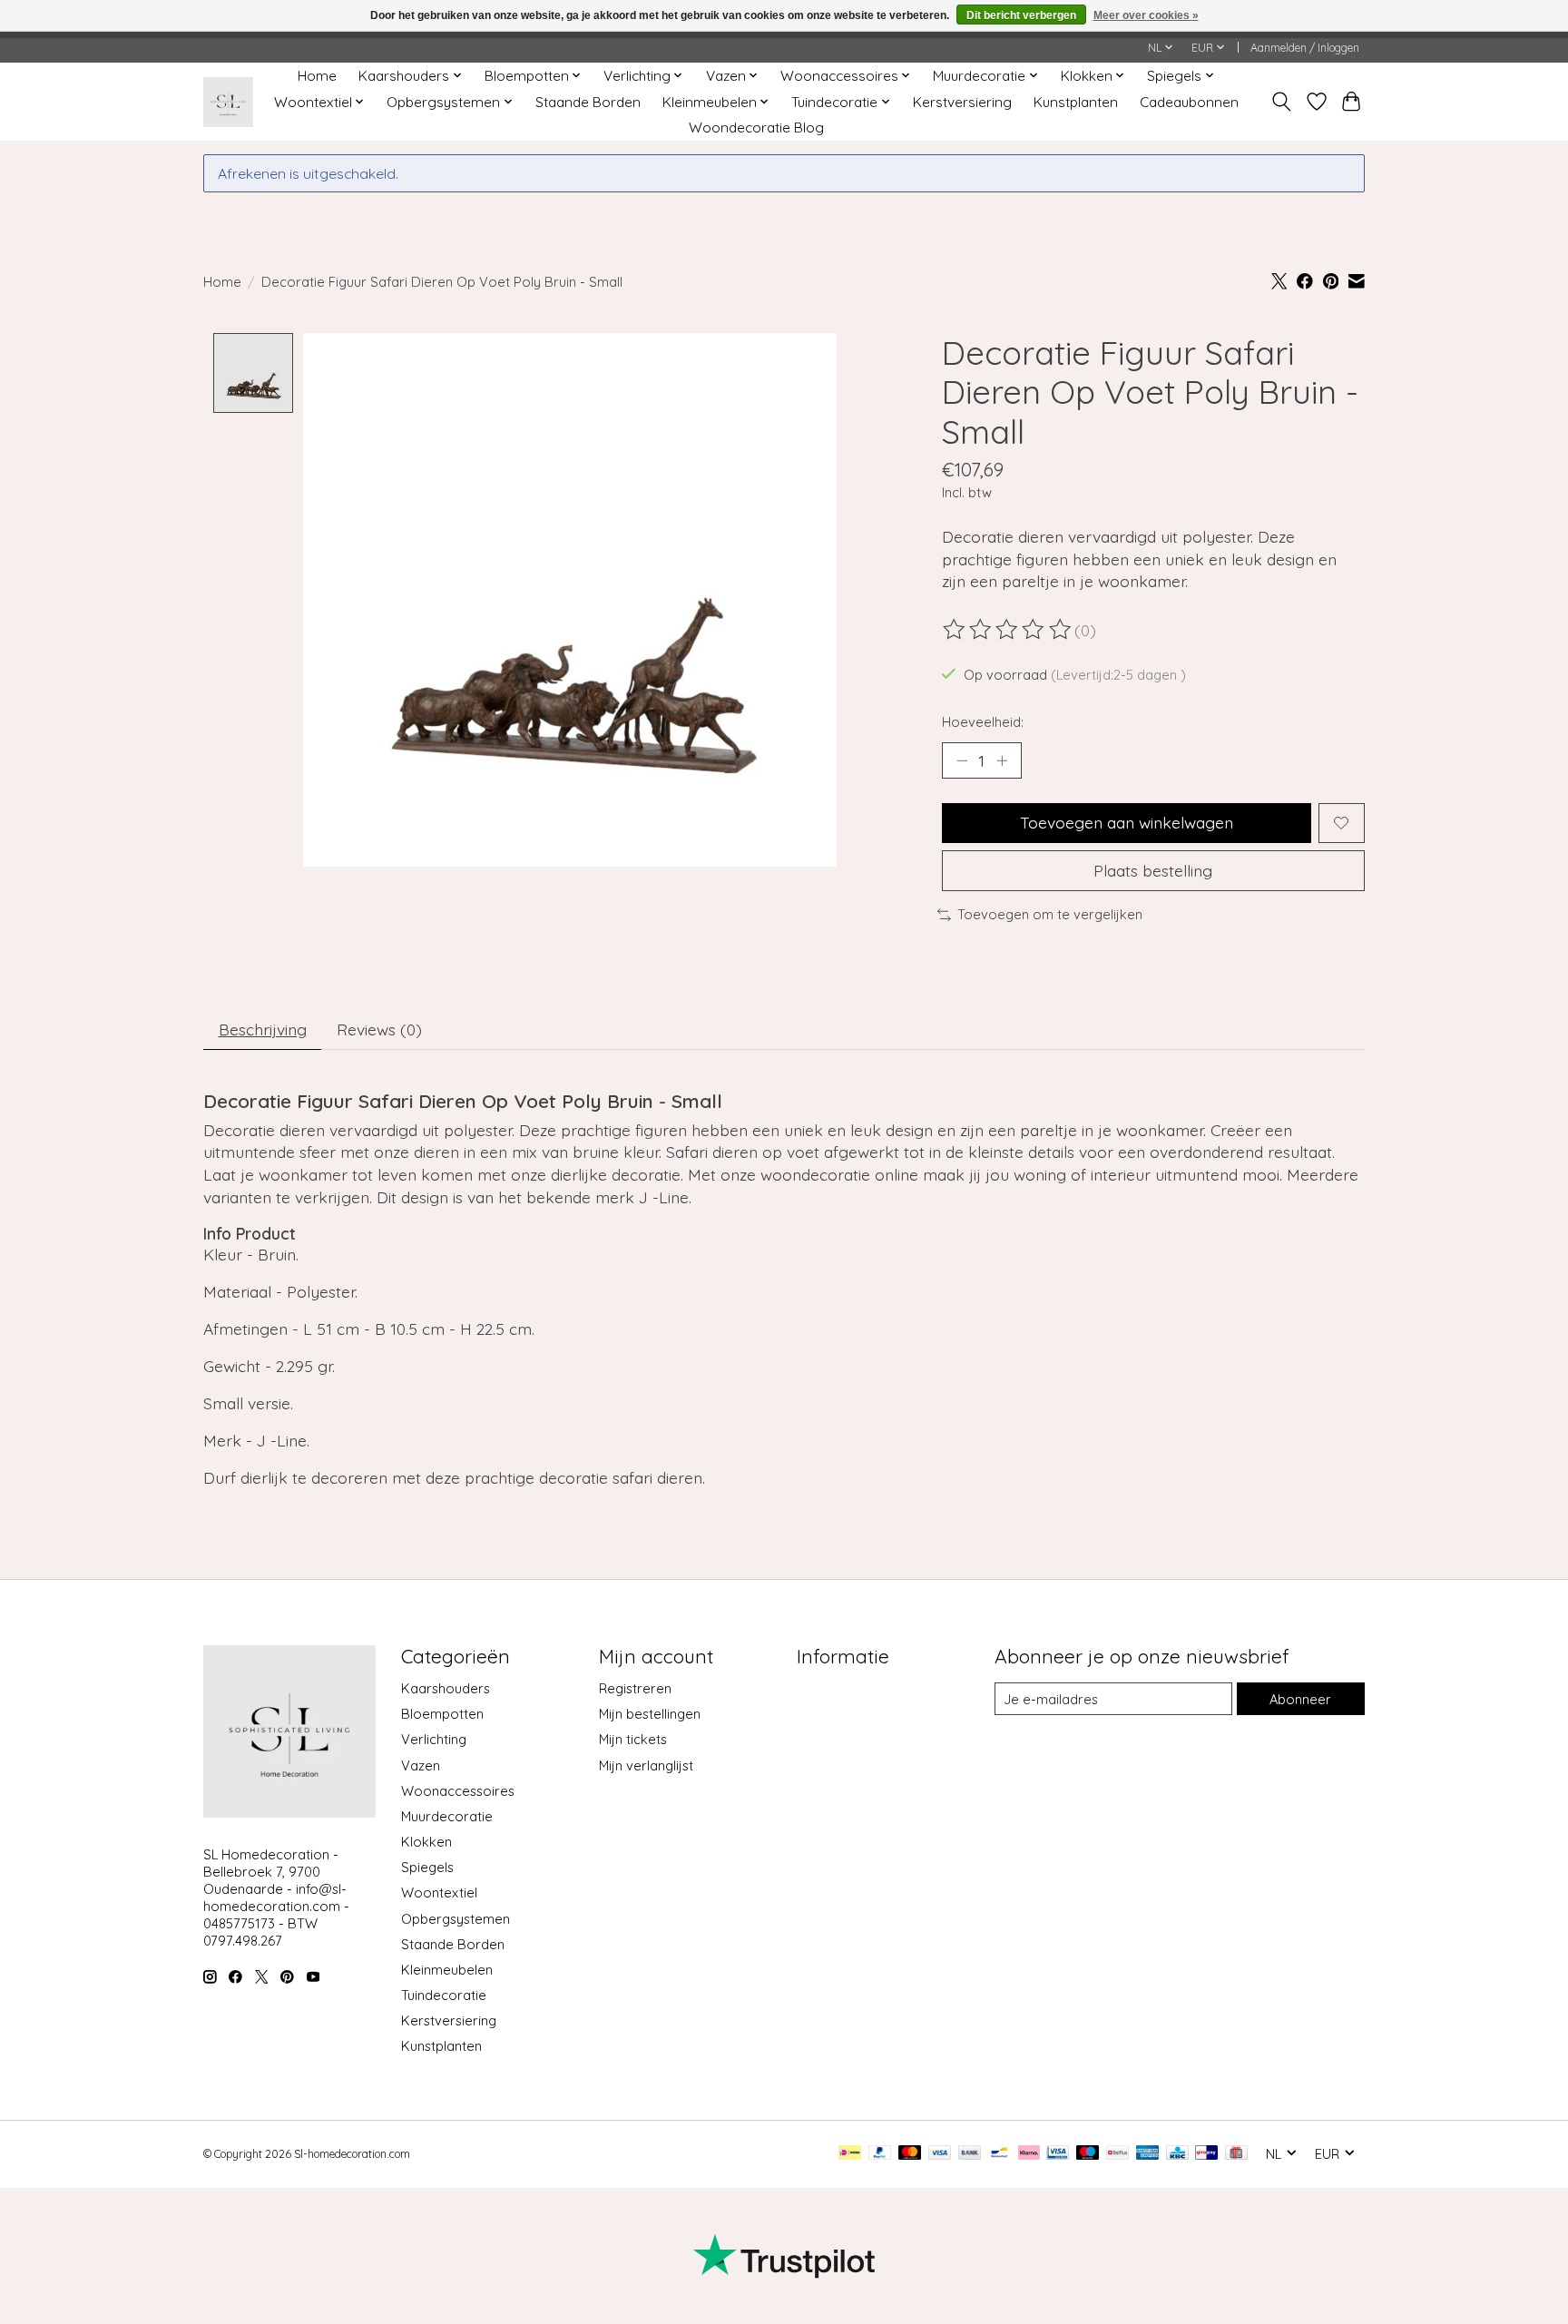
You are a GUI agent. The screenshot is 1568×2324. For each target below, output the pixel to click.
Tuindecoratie (444, 1995)
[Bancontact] (1000, 2154)
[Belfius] (1117, 2154)
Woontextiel (439, 1893)
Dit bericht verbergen (1021, 15)
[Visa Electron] (1058, 2154)
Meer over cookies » (1146, 15)
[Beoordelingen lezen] (1008, 630)
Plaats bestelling (1153, 870)
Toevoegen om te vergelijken (1050, 914)
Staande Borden (588, 102)
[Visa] (940, 2154)
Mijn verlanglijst (646, 1765)
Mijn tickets (633, 1739)
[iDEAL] (850, 2154)
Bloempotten (442, 1714)
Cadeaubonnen (1189, 102)
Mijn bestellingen (650, 1714)
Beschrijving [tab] (263, 1029)
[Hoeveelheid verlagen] (962, 760)
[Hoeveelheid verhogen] (1002, 760)
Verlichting (434, 1739)
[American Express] (1148, 2154)
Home (317, 76)
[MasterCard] (910, 2154)
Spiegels (427, 1867)
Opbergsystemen (456, 1919)
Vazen (421, 1765)
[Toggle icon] (1282, 102)
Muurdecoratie (447, 1816)
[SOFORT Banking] (1029, 2154)
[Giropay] (1206, 2154)
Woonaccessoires (458, 1791)
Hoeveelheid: (983, 722)
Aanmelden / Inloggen (1305, 48)
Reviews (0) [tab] (379, 1029)
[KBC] (1177, 2154)
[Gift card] (1236, 2154)
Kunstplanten (1076, 102)
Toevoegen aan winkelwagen (1127, 822)
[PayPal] (880, 2154)
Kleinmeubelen (447, 1970)
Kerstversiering (962, 102)
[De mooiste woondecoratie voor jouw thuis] (228, 102)
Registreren (635, 1688)
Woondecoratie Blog (756, 127)
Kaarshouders (446, 1688)
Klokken (426, 1842)
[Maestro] (1088, 2154)
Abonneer (1300, 1699)
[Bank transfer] (970, 2154)
